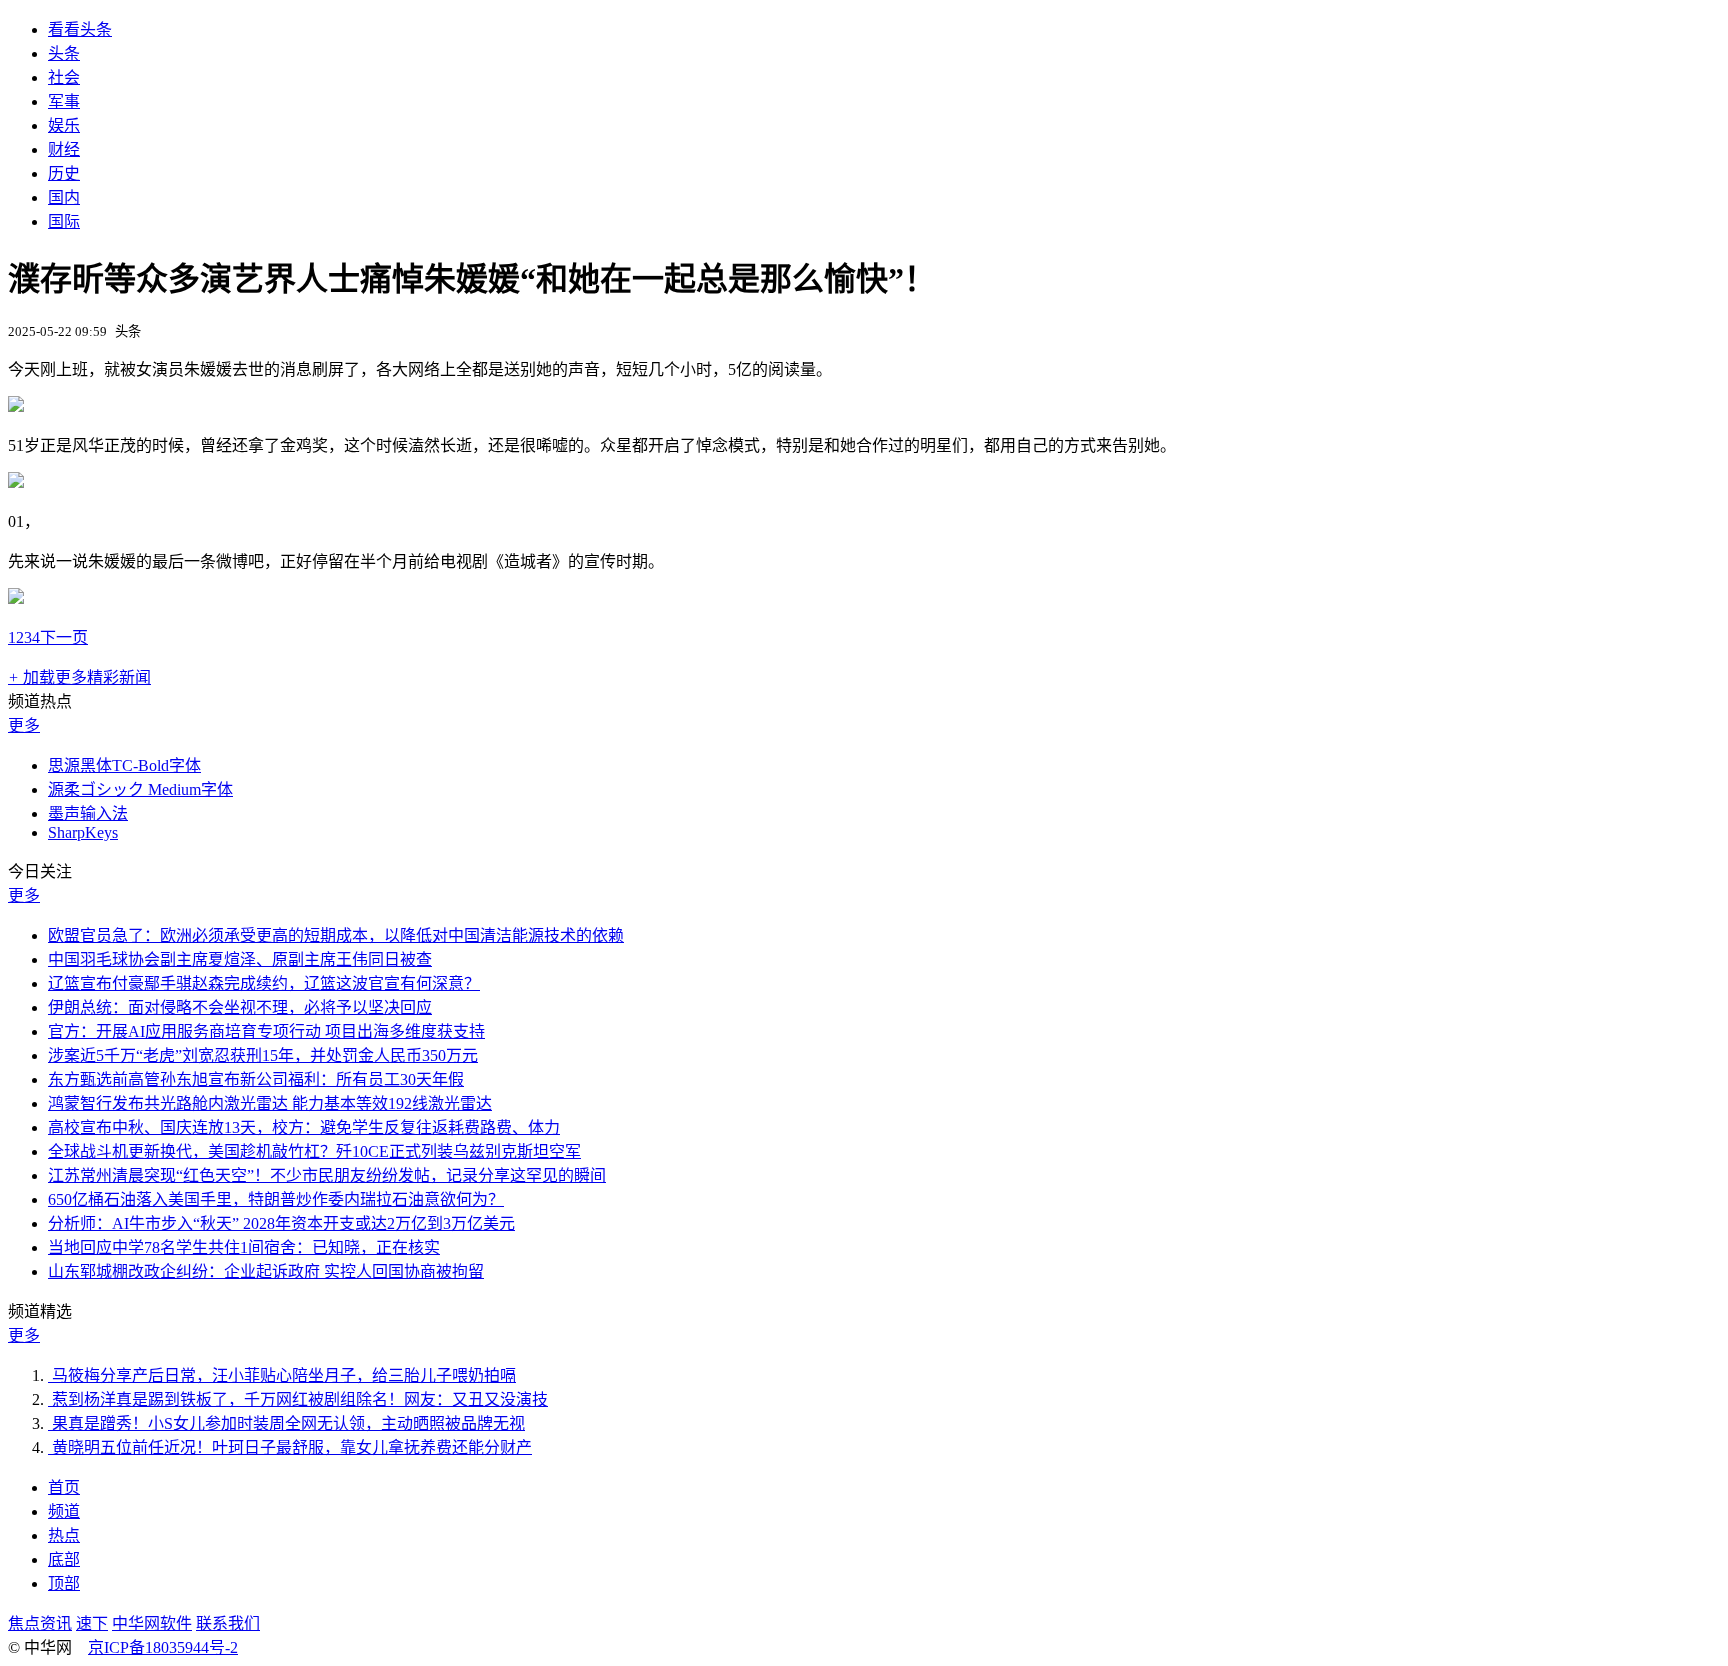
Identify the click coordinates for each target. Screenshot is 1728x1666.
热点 (64, 1535)
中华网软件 (152, 1623)
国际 (64, 221)
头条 (64, 53)
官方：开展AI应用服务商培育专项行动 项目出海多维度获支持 (266, 1031)
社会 (64, 77)
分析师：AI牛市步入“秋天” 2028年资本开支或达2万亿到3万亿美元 (281, 1223)
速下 (92, 1623)
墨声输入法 (88, 813)
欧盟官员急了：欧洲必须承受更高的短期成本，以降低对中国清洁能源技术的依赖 (336, 935)
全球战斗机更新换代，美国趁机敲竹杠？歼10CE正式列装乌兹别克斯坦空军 (314, 1151)
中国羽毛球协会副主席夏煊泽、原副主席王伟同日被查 (240, 959)
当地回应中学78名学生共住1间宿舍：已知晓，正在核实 (244, 1247)
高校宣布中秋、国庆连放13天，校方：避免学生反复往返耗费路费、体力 (304, 1127)
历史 (64, 173)
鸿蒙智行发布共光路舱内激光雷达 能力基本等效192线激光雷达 (270, 1103)
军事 (64, 101)
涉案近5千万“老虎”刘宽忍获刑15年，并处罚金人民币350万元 (263, 1055)
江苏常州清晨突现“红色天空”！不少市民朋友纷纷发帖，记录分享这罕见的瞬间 (327, 1175)
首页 (64, 1487)
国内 (64, 197)
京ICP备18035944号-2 (163, 1647)
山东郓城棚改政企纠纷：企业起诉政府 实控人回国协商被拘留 (266, 1271)
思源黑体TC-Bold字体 (124, 765)
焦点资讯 (40, 1623)
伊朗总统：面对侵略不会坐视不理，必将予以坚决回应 (240, 1007)
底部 (64, 1559)
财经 (64, 149)
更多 (24, 725)
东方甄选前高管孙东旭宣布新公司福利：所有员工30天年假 (256, 1079)
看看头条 (80, 29)
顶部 (64, 1583)
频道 (64, 1511)
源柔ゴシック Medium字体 (140, 789)
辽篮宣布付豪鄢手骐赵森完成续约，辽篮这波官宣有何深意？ (264, 983)
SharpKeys (83, 832)
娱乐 (64, 125)
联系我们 (228, 1623)
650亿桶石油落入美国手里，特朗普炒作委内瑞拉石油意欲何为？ (276, 1199)
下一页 (64, 637)
